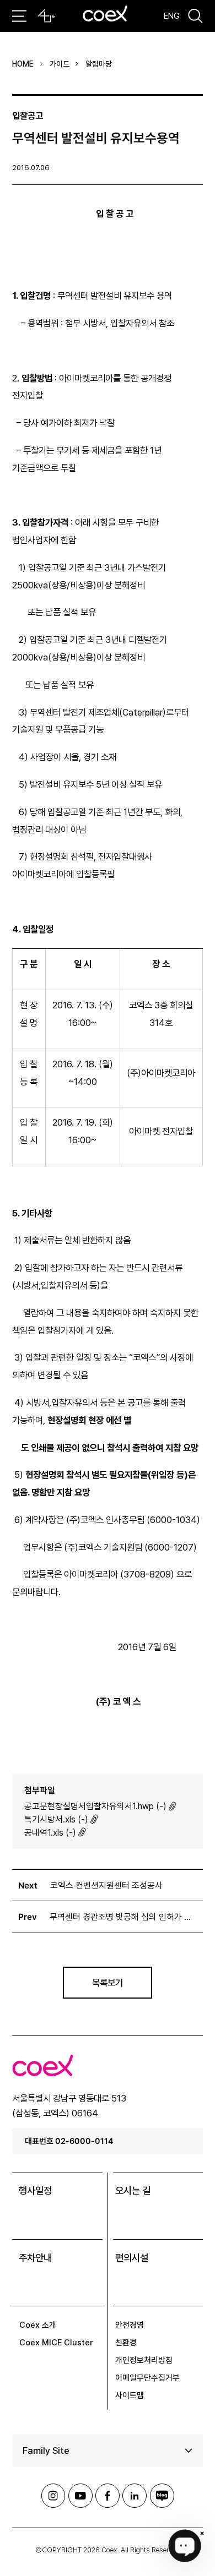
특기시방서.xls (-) (56, 1819)
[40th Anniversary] (46, 16)
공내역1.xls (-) (50, 1833)
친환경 (126, 2342)
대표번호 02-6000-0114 (69, 2141)
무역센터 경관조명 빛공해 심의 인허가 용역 (123, 1917)
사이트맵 (130, 2395)
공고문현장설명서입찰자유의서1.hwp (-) (95, 1806)
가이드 (60, 64)
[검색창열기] (195, 16)
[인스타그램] (53, 2496)
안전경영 (130, 2325)
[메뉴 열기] (19, 16)
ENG (172, 16)
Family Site (46, 2451)
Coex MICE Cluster (56, 2342)
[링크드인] (135, 2496)
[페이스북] (108, 2496)
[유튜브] (80, 2496)
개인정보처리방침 (144, 2360)
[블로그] (162, 2496)
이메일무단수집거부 (147, 2378)
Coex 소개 (38, 2325)
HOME (23, 64)
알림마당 (99, 64)
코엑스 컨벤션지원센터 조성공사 (106, 1885)
